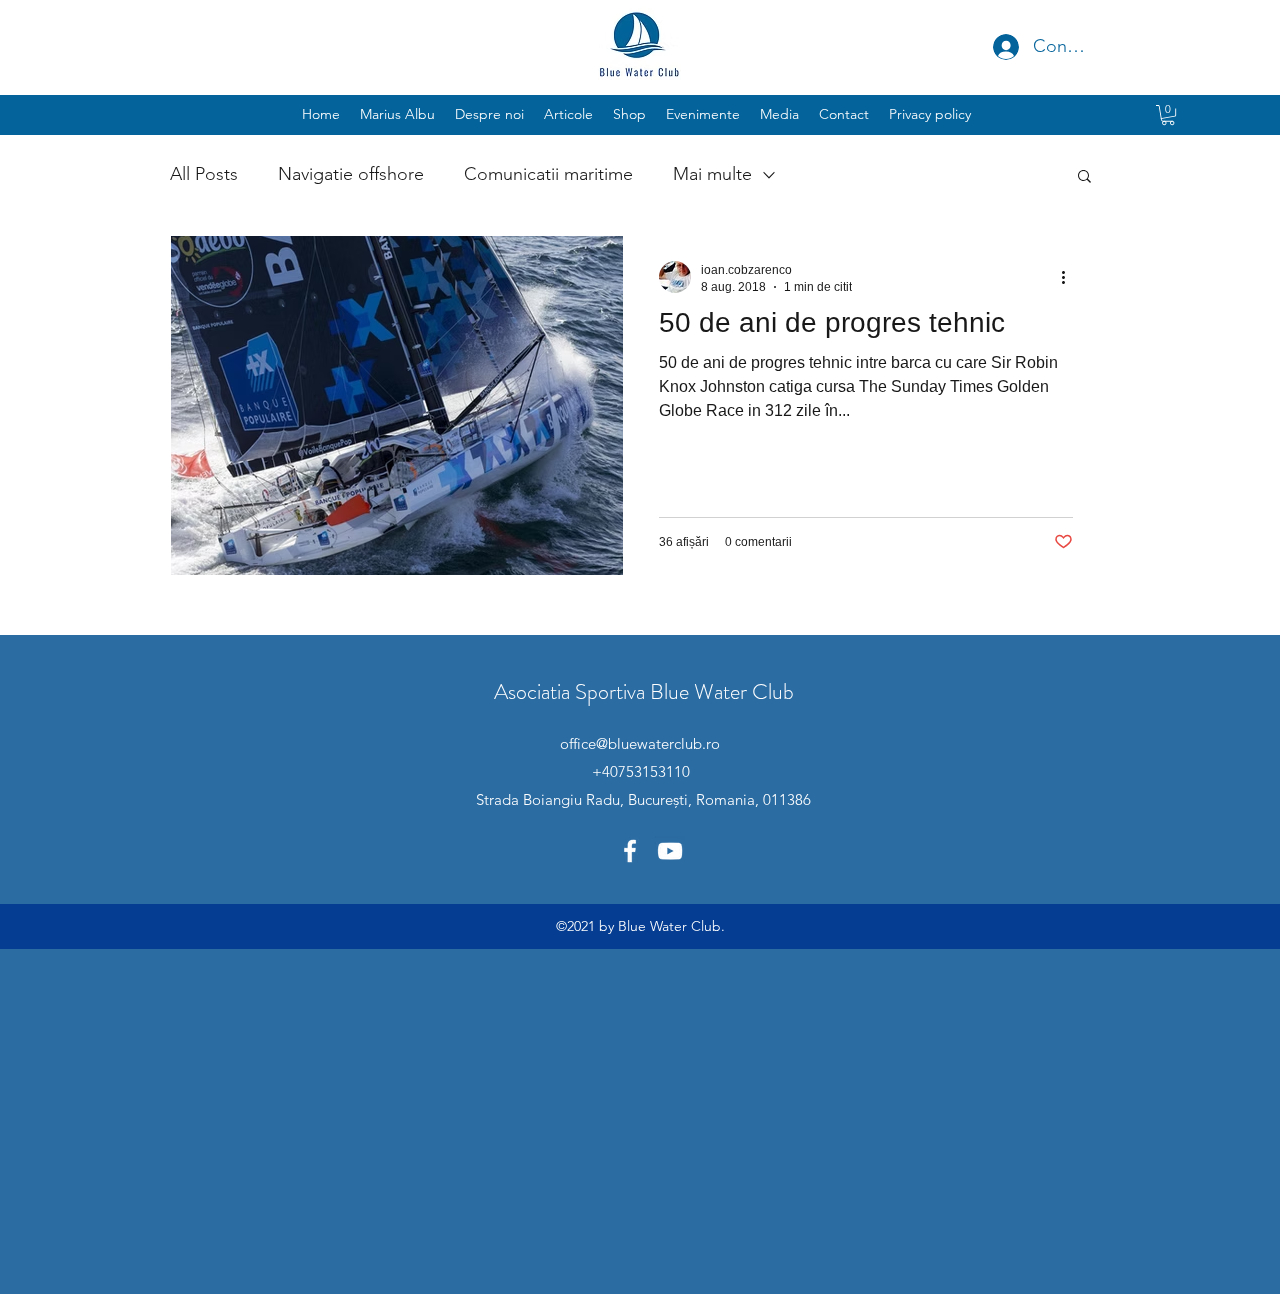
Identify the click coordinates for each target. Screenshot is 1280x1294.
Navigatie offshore (351, 174)
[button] (703, 114)
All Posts (204, 174)
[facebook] (630, 851)
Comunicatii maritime (548, 174)
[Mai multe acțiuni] (1070, 277)
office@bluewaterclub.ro (640, 743)
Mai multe (712, 174)
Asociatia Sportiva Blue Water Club (644, 691)
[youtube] (670, 851)
